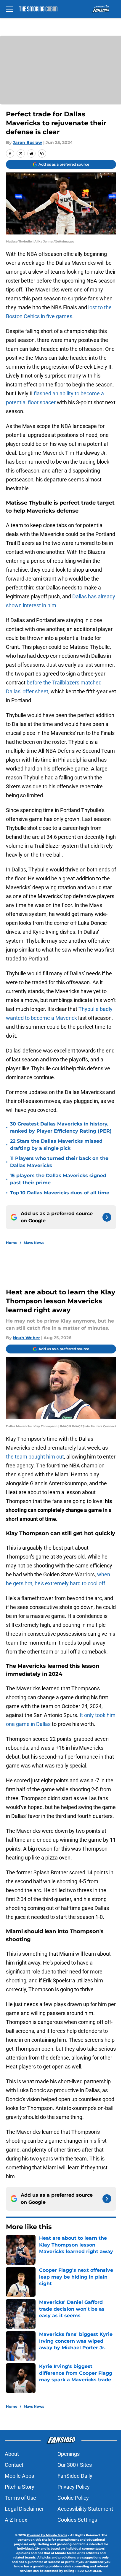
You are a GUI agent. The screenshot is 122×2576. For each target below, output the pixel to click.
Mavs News (34, 1243)
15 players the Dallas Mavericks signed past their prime (58, 1179)
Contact (14, 2465)
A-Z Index (16, 2520)
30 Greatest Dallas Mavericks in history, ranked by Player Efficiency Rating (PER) (61, 1127)
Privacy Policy (74, 2487)
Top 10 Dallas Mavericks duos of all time (60, 1193)
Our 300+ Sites (75, 2465)
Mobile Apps (19, 2476)
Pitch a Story (20, 2487)
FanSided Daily (75, 2476)
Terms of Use (20, 2498)
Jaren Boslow (27, 142)
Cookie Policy (73, 2498)
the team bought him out (35, 1457)
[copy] (42, 153)
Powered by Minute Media (47, 2535)
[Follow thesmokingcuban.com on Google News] (107, 1217)
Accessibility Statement (85, 2509)
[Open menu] (9, 9)
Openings (69, 2454)
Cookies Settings (77, 2520)
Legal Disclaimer (24, 2509)
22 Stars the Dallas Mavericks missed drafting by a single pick (56, 1145)
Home (12, 1243)
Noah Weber (26, 1338)
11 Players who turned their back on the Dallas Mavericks (59, 1162)
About (12, 2454)
